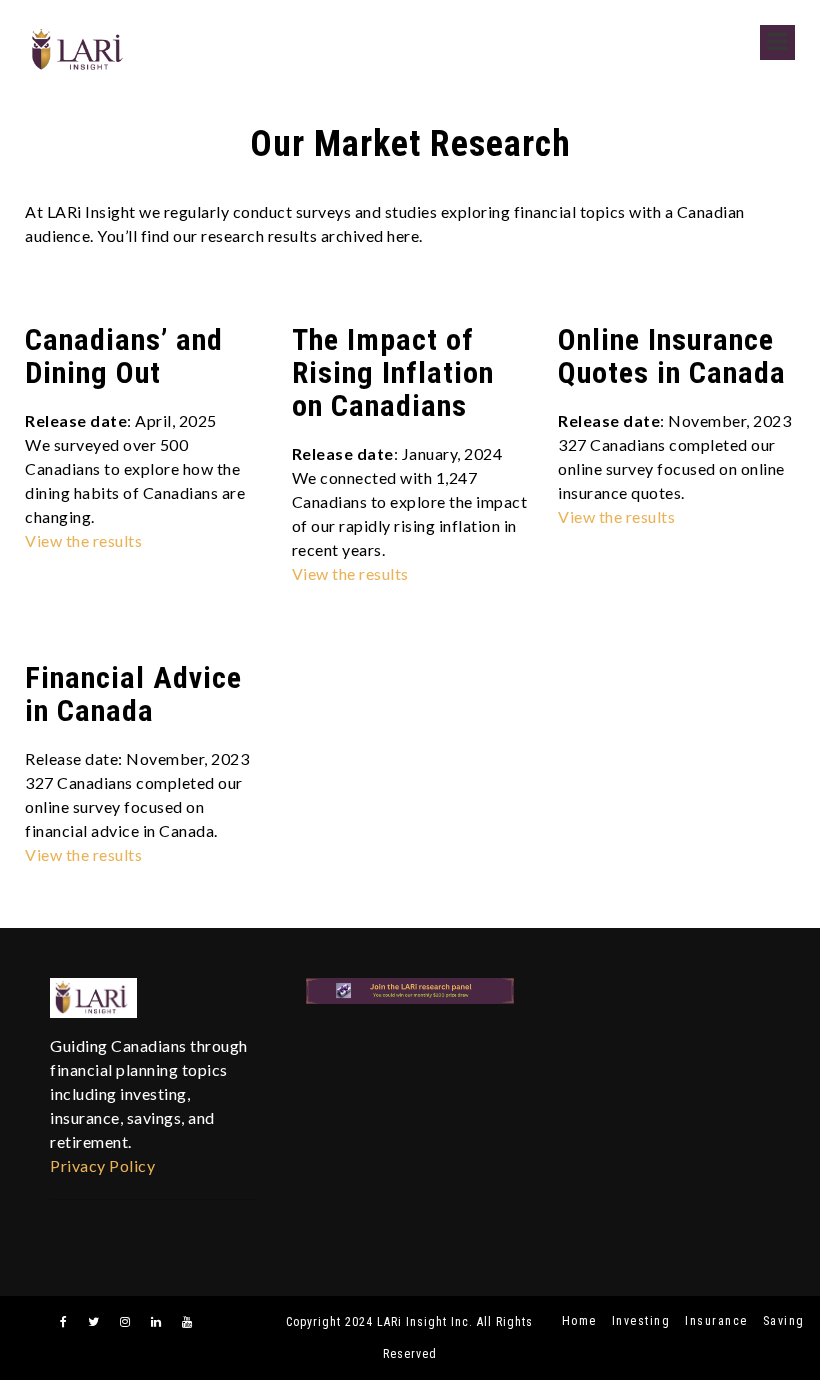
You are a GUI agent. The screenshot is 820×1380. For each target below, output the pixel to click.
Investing (641, 1321)
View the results (83, 540)
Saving (784, 1321)
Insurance (716, 1321)
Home (579, 1321)
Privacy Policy (102, 1165)
